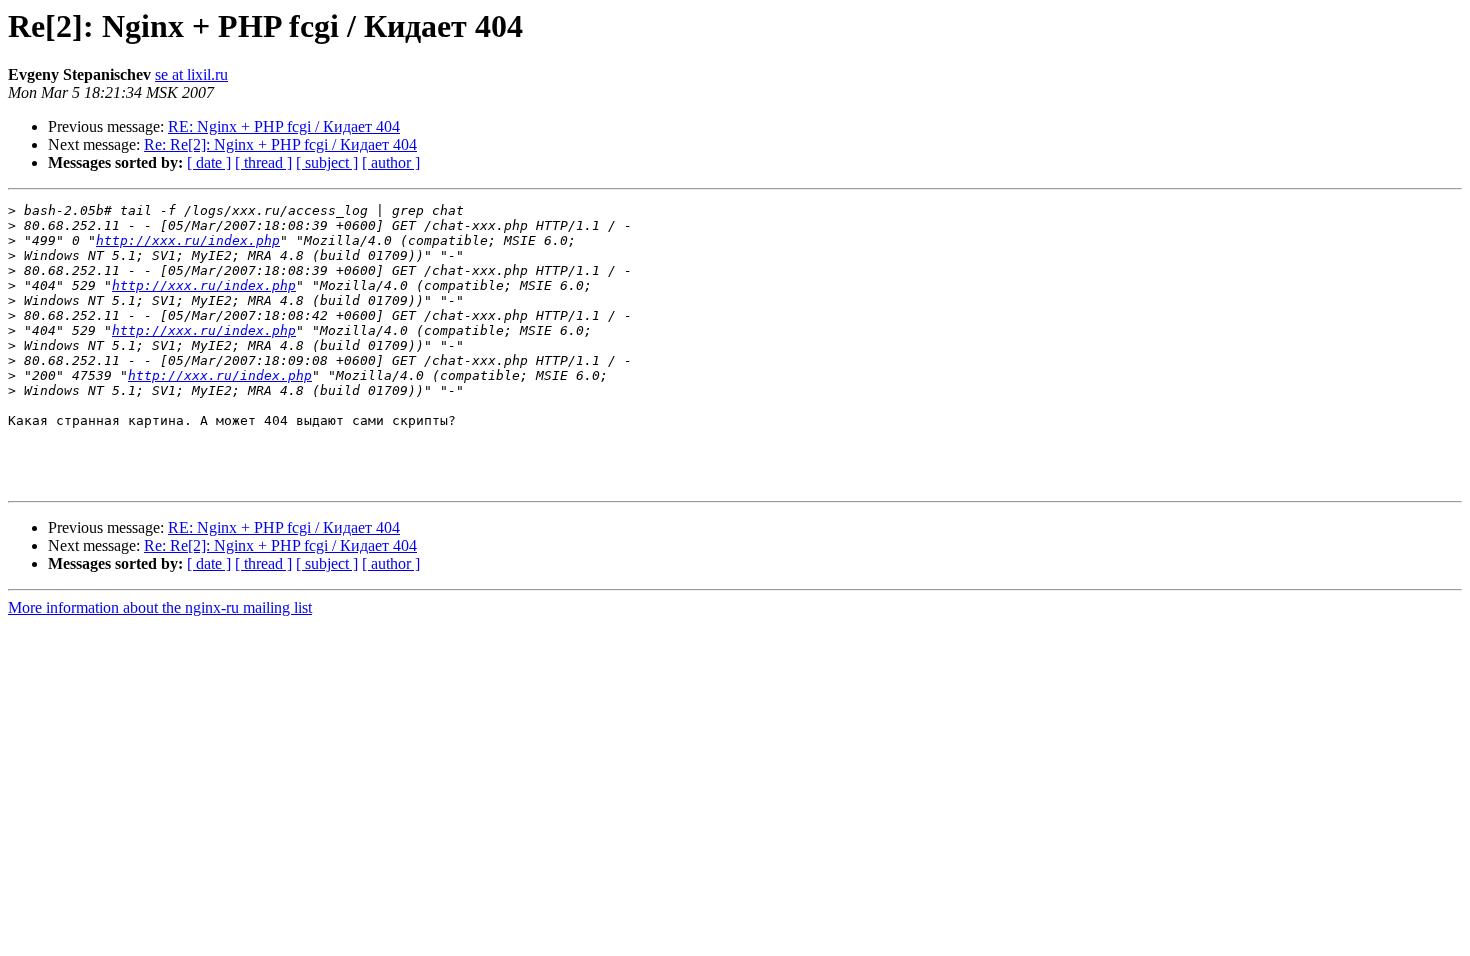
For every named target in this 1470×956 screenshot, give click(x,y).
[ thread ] (263, 162)
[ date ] (209, 162)
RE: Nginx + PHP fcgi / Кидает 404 (284, 126)
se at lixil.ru (191, 74)
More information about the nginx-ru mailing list (160, 607)
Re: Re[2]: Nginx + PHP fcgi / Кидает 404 (280, 144)
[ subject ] (327, 162)
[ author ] (391, 162)
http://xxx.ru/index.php (188, 240)
